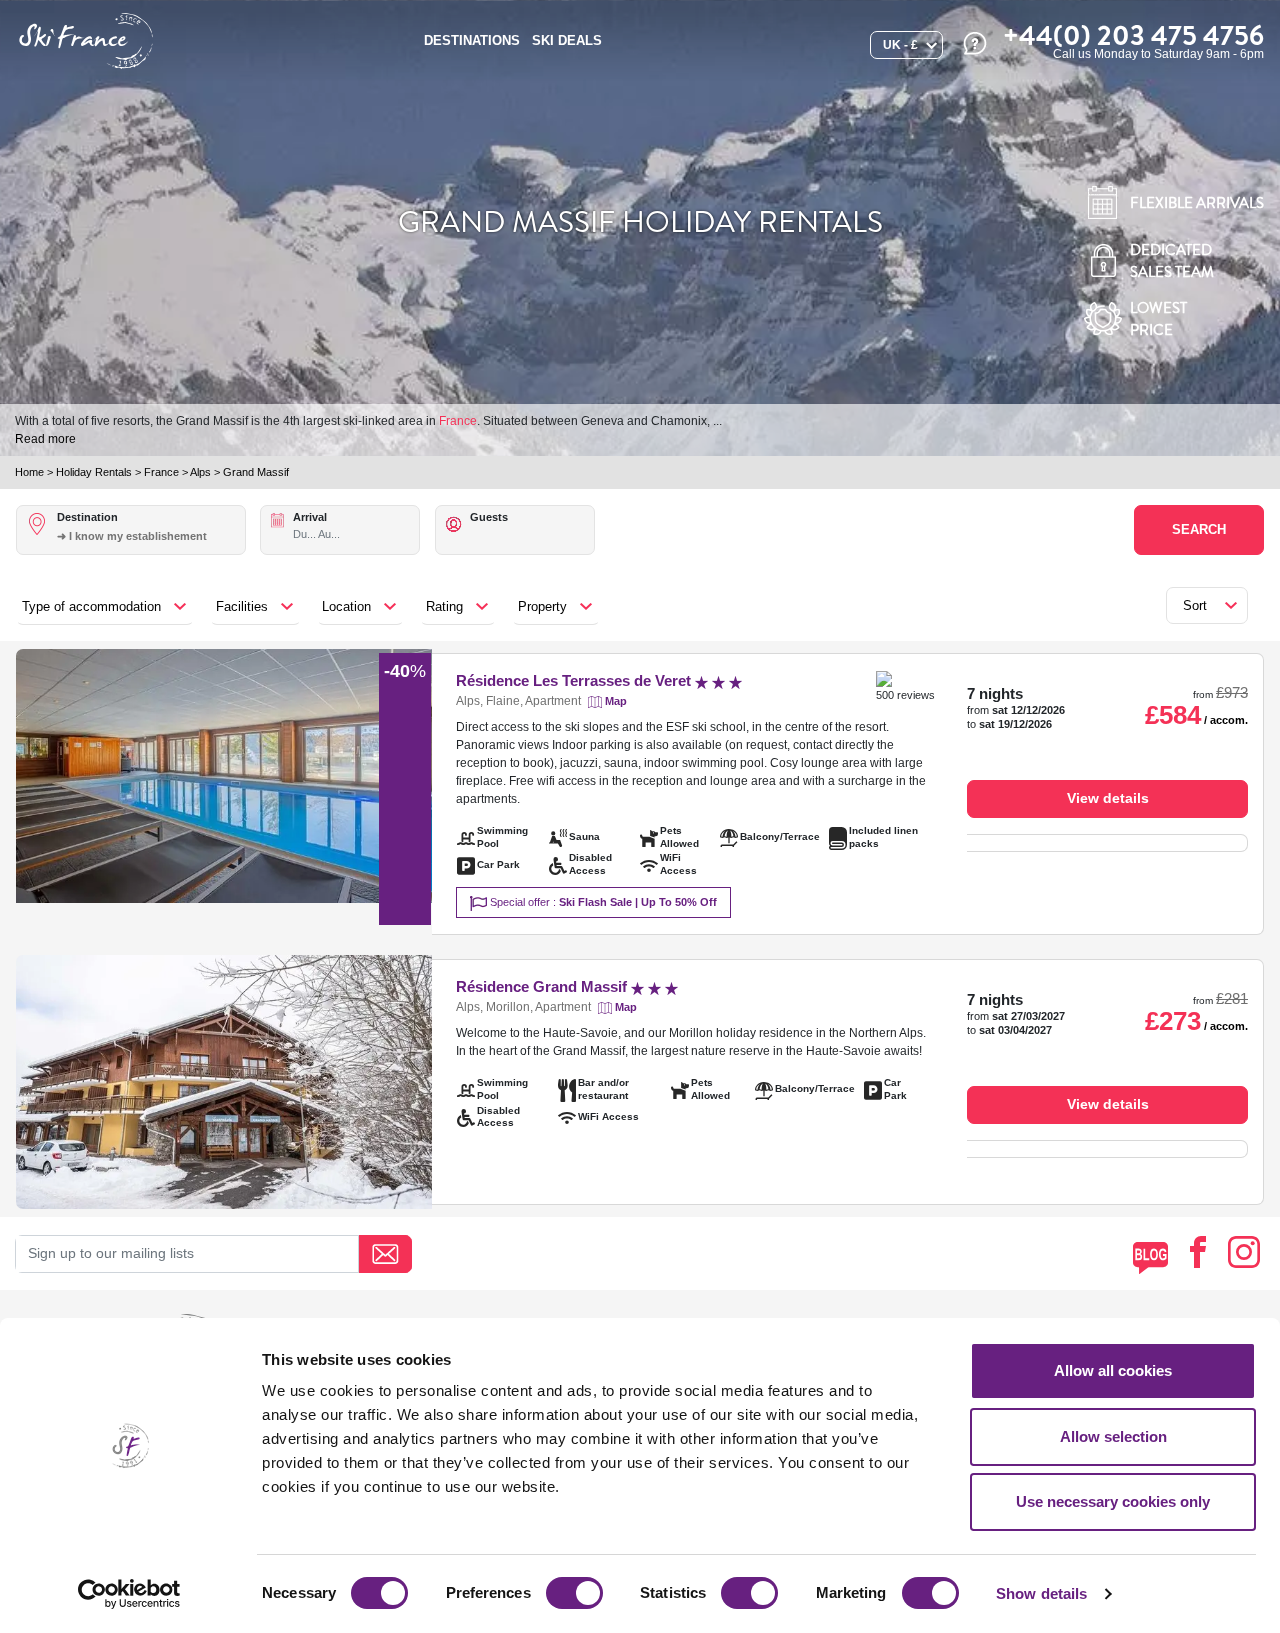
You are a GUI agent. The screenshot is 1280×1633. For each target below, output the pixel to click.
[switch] (574, 1593)
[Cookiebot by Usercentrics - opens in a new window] (129, 1594)
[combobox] (150, 547)
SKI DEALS (567, 40)
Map (616, 701)
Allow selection (1113, 1436)
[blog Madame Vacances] (1150, 1257)
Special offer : (602, 902)
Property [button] (542, 606)
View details (1108, 798)
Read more (45, 439)
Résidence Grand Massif (543, 986)
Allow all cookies (1113, 1370)
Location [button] (346, 606)
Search (1199, 529)
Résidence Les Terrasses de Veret (575, 680)
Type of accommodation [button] (91, 606)
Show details (1041, 1593)
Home (29, 472)
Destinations (472, 40)
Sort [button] (1195, 605)
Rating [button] (444, 606)
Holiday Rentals (94, 472)
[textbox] (150, 536)
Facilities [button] (242, 606)
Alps (200, 472)
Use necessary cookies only (1113, 1501)
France (458, 421)
